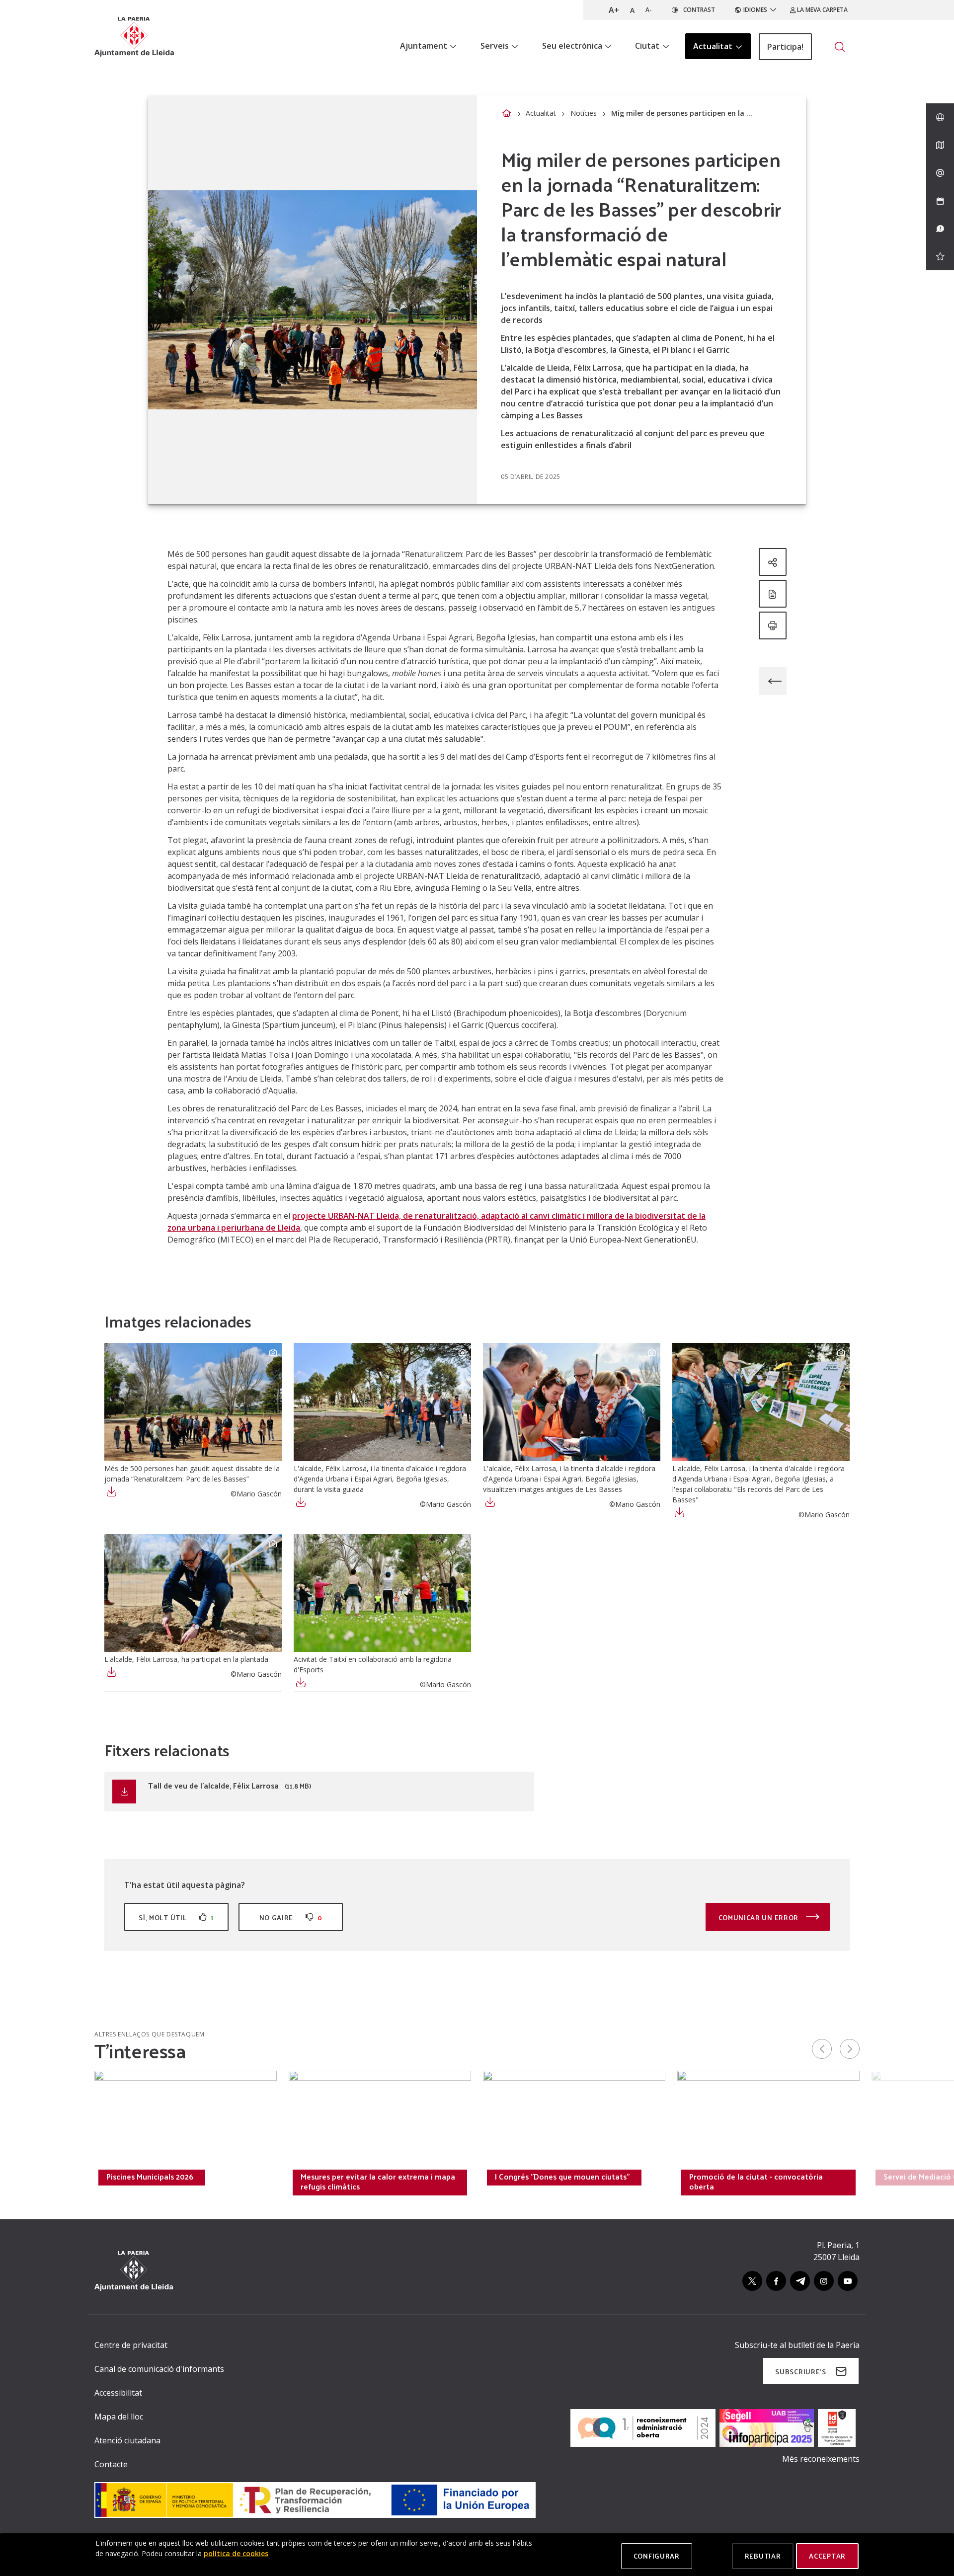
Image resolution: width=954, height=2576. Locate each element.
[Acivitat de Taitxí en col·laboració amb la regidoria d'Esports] (382, 1593)
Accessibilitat (118, 2393)
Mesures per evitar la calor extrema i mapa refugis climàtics (378, 2182)
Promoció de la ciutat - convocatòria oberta (756, 2182)
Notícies (584, 113)
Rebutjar (763, 2556)
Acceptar (827, 2556)
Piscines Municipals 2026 (150, 2177)
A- (649, 10)
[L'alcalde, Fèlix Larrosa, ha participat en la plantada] (193, 1593)
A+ (614, 10)
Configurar (657, 2556)
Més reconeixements (821, 2459)
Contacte (111, 2464)
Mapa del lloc (119, 2417)
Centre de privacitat (131, 2345)
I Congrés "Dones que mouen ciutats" (562, 2177)
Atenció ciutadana (127, 2440)
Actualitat (541, 113)
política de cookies (236, 2553)
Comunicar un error (759, 1917)
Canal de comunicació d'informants (159, 2369)
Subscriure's (800, 2372)
